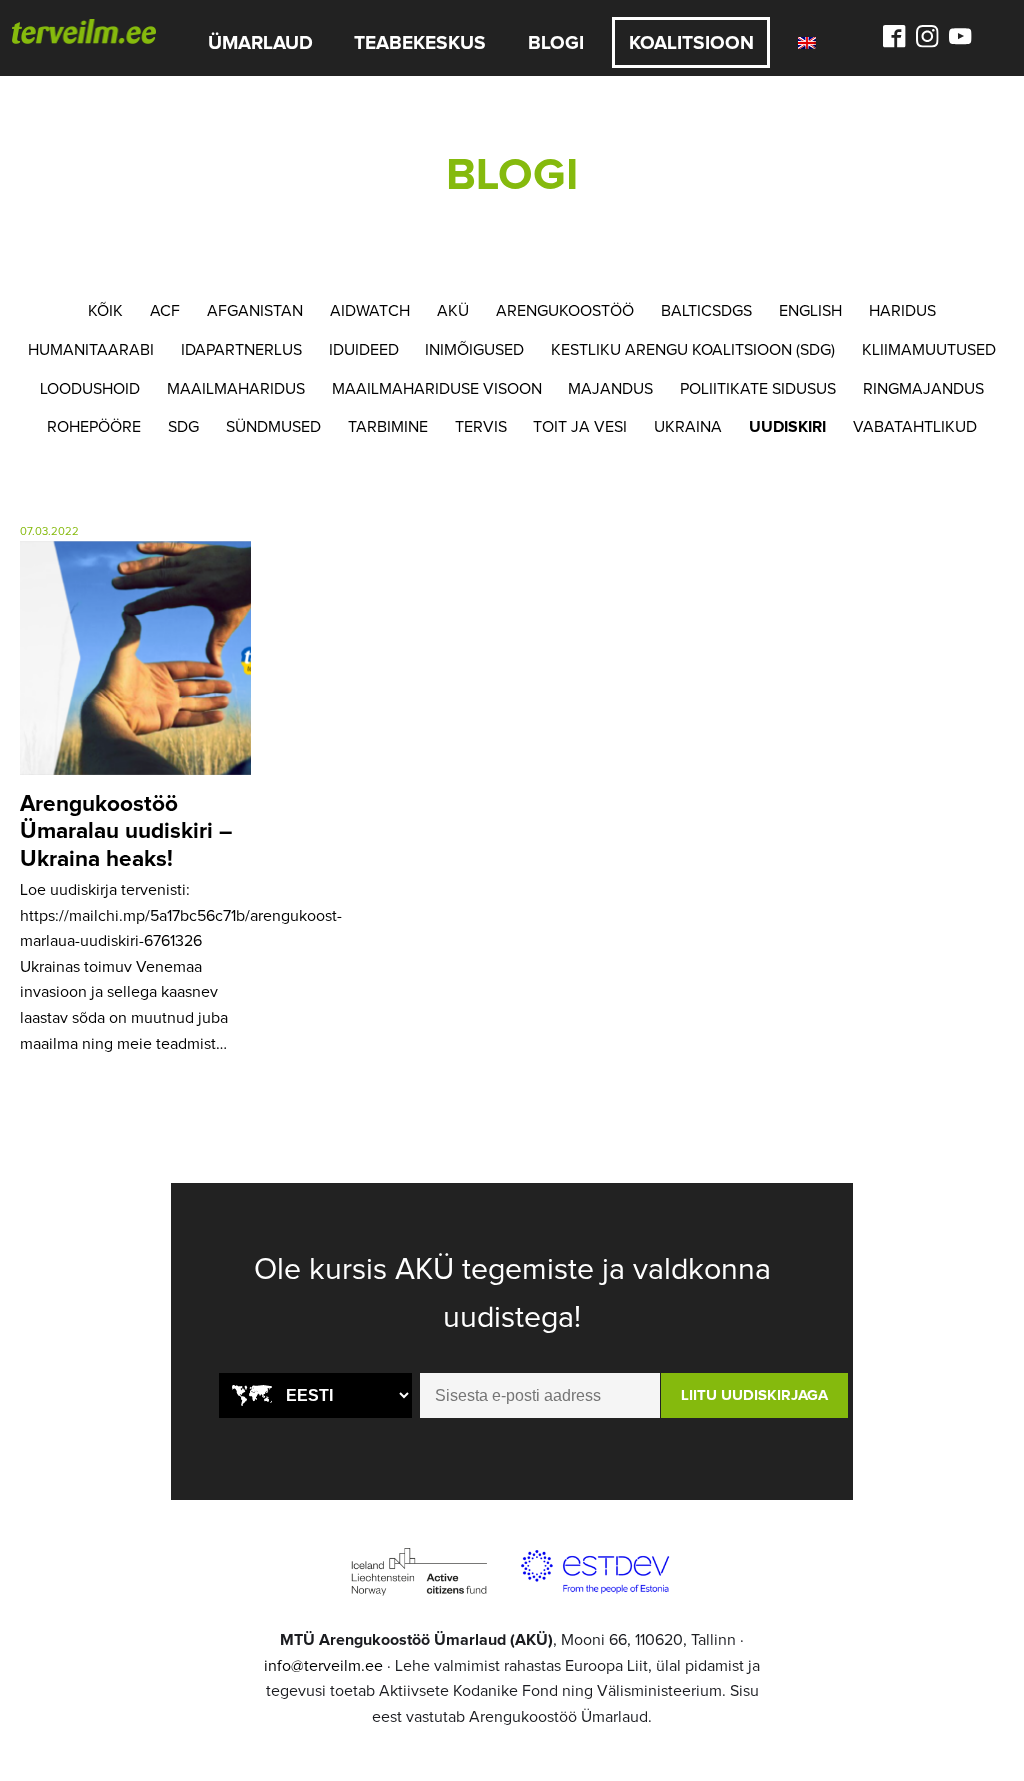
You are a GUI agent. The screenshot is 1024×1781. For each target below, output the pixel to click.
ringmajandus (923, 389)
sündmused (273, 427)
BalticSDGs (706, 311)
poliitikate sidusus (758, 389)
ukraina (688, 427)
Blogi (556, 43)
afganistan (255, 311)
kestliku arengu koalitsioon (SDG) (693, 350)
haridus (902, 311)
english (810, 311)
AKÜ (453, 311)
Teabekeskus (420, 43)
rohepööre (94, 427)
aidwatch (370, 311)
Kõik (105, 311)
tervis (481, 427)
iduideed (364, 350)
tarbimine (388, 427)
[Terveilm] (84, 30)
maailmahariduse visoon (437, 389)
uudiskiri (787, 427)
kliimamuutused (929, 350)
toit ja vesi (580, 427)
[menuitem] (807, 42)
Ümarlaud (260, 43)
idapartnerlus (241, 350)
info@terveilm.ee (323, 1666)
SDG (183, 427)
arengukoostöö (565, 311)
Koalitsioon (691, 43)
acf (165, 311)
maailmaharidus (236, 389)
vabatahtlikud (915, 427)
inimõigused (474, 350)
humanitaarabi (91, 350)
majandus (610, 389)
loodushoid (90, 389)
